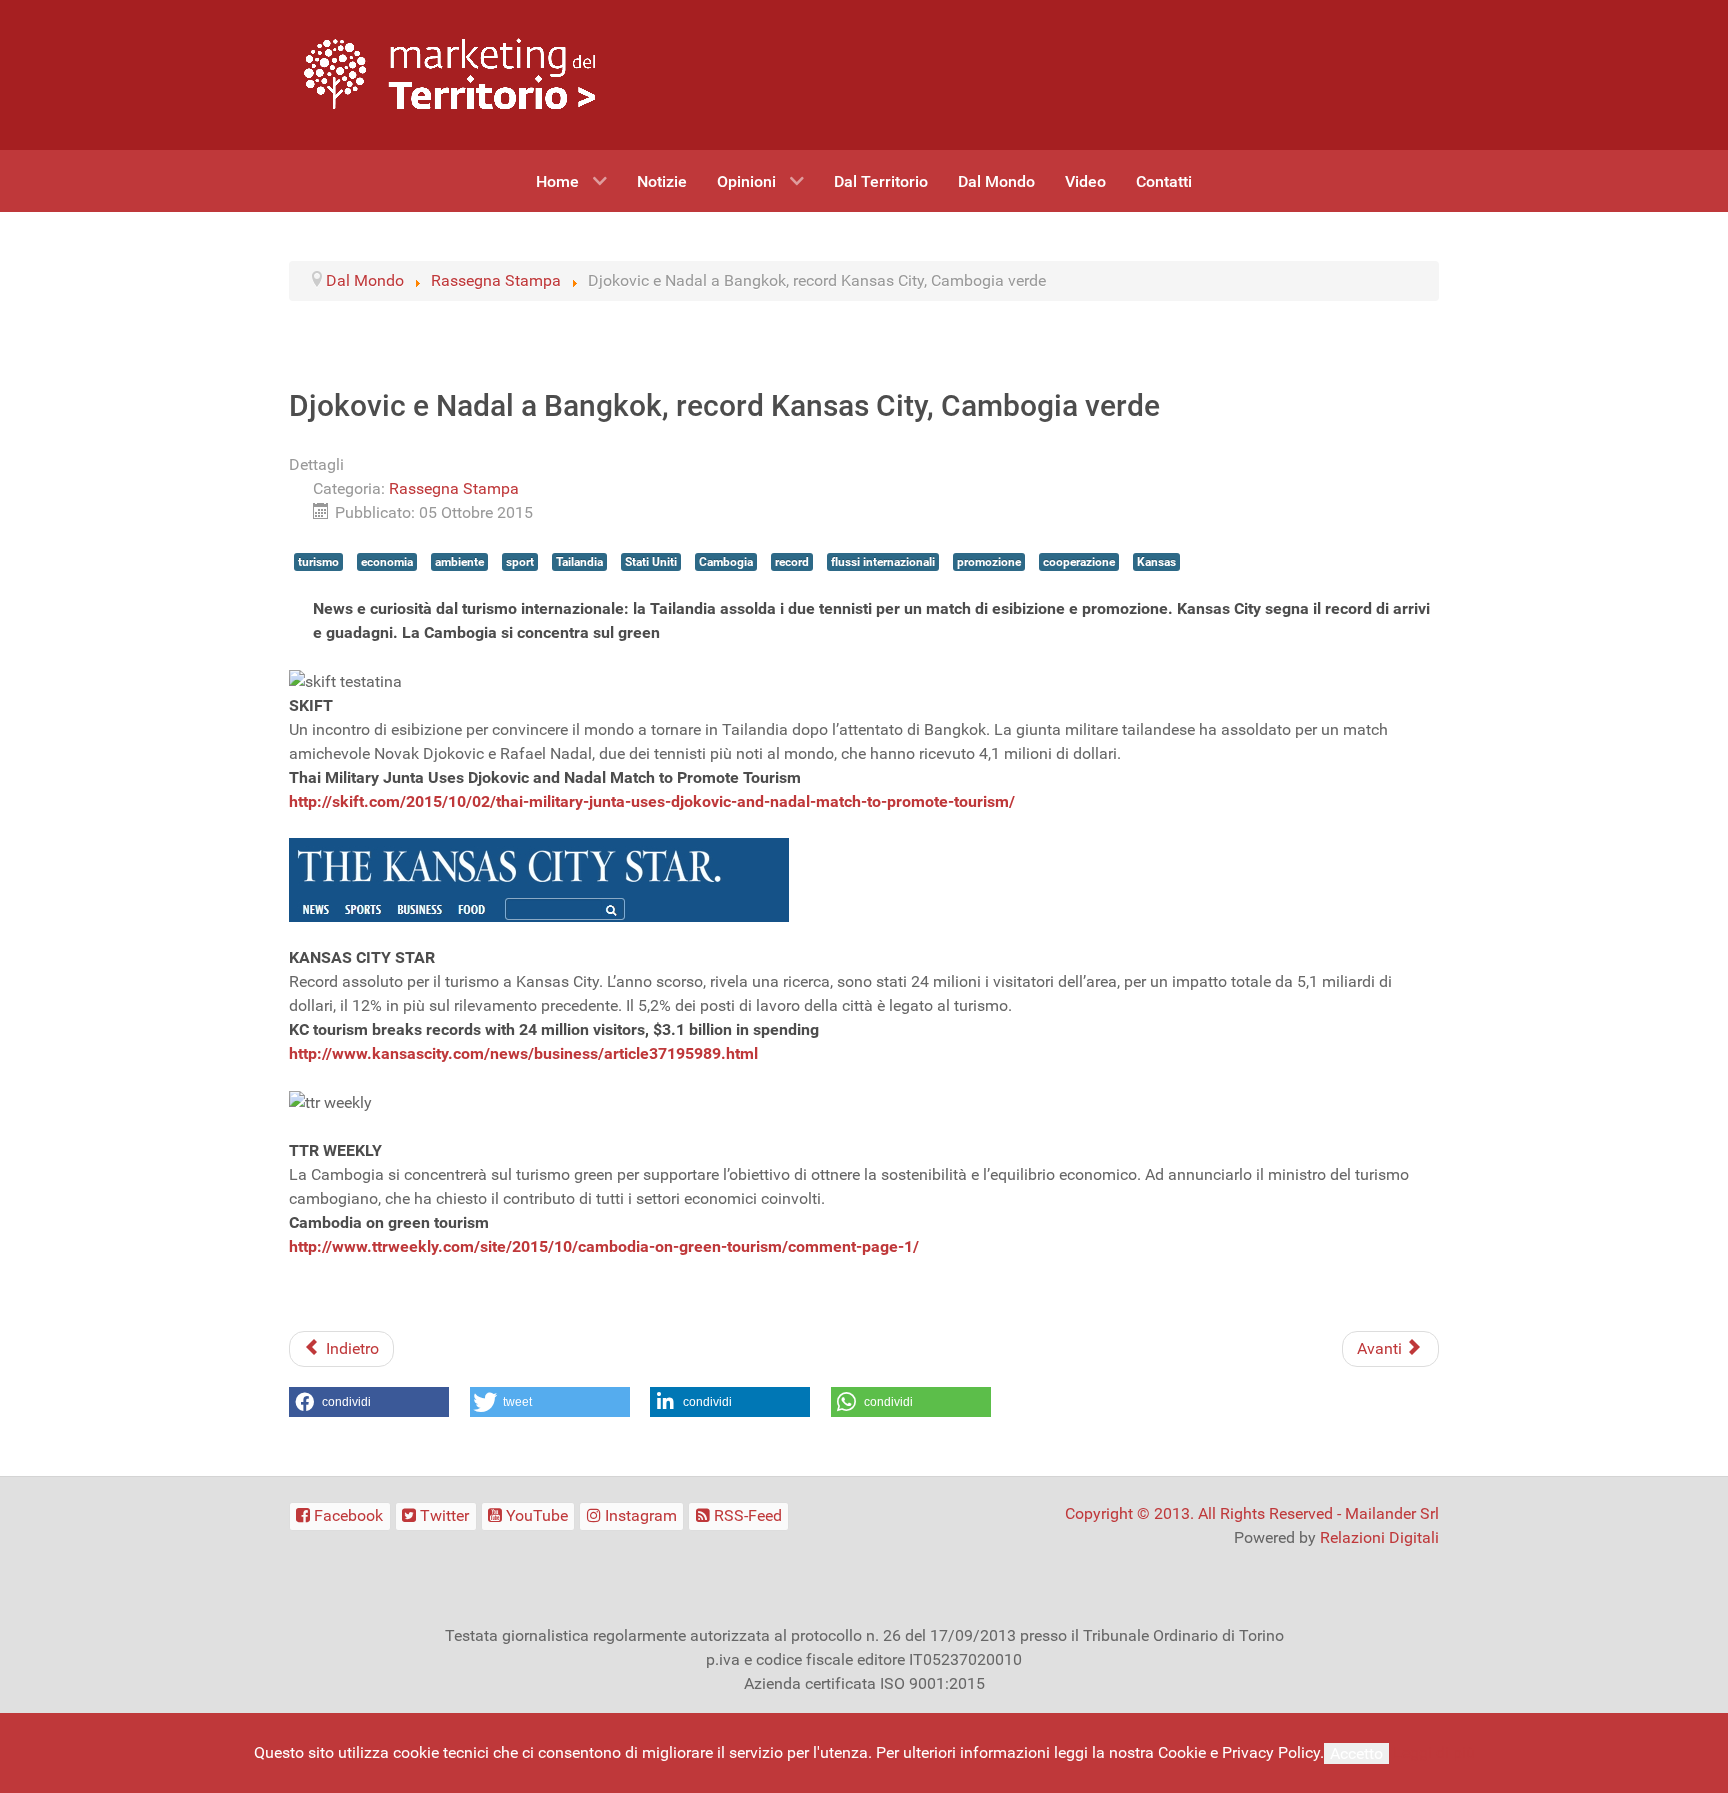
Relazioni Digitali (1379, 1537)
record (792, 562)
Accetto (1356, 1753)
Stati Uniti (651, 562)
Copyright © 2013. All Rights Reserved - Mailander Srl (1252, 1513)
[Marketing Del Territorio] (449, 73)
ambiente (459, 562)
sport (520, 562)
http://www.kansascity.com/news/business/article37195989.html (523, 1053)
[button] (369, 1402)
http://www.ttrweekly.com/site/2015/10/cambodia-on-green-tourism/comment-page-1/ (604, 1246)
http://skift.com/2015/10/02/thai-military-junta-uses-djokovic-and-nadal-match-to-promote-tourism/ (652, 801)
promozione (989, 562)
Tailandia (579, 562)
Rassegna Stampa (454, 488)
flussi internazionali (883, 562)
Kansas (1156, 562)
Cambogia (726, 562)
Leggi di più (1434, 1752)
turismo (318, 562)
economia (387, 562)
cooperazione (1079, 562)
